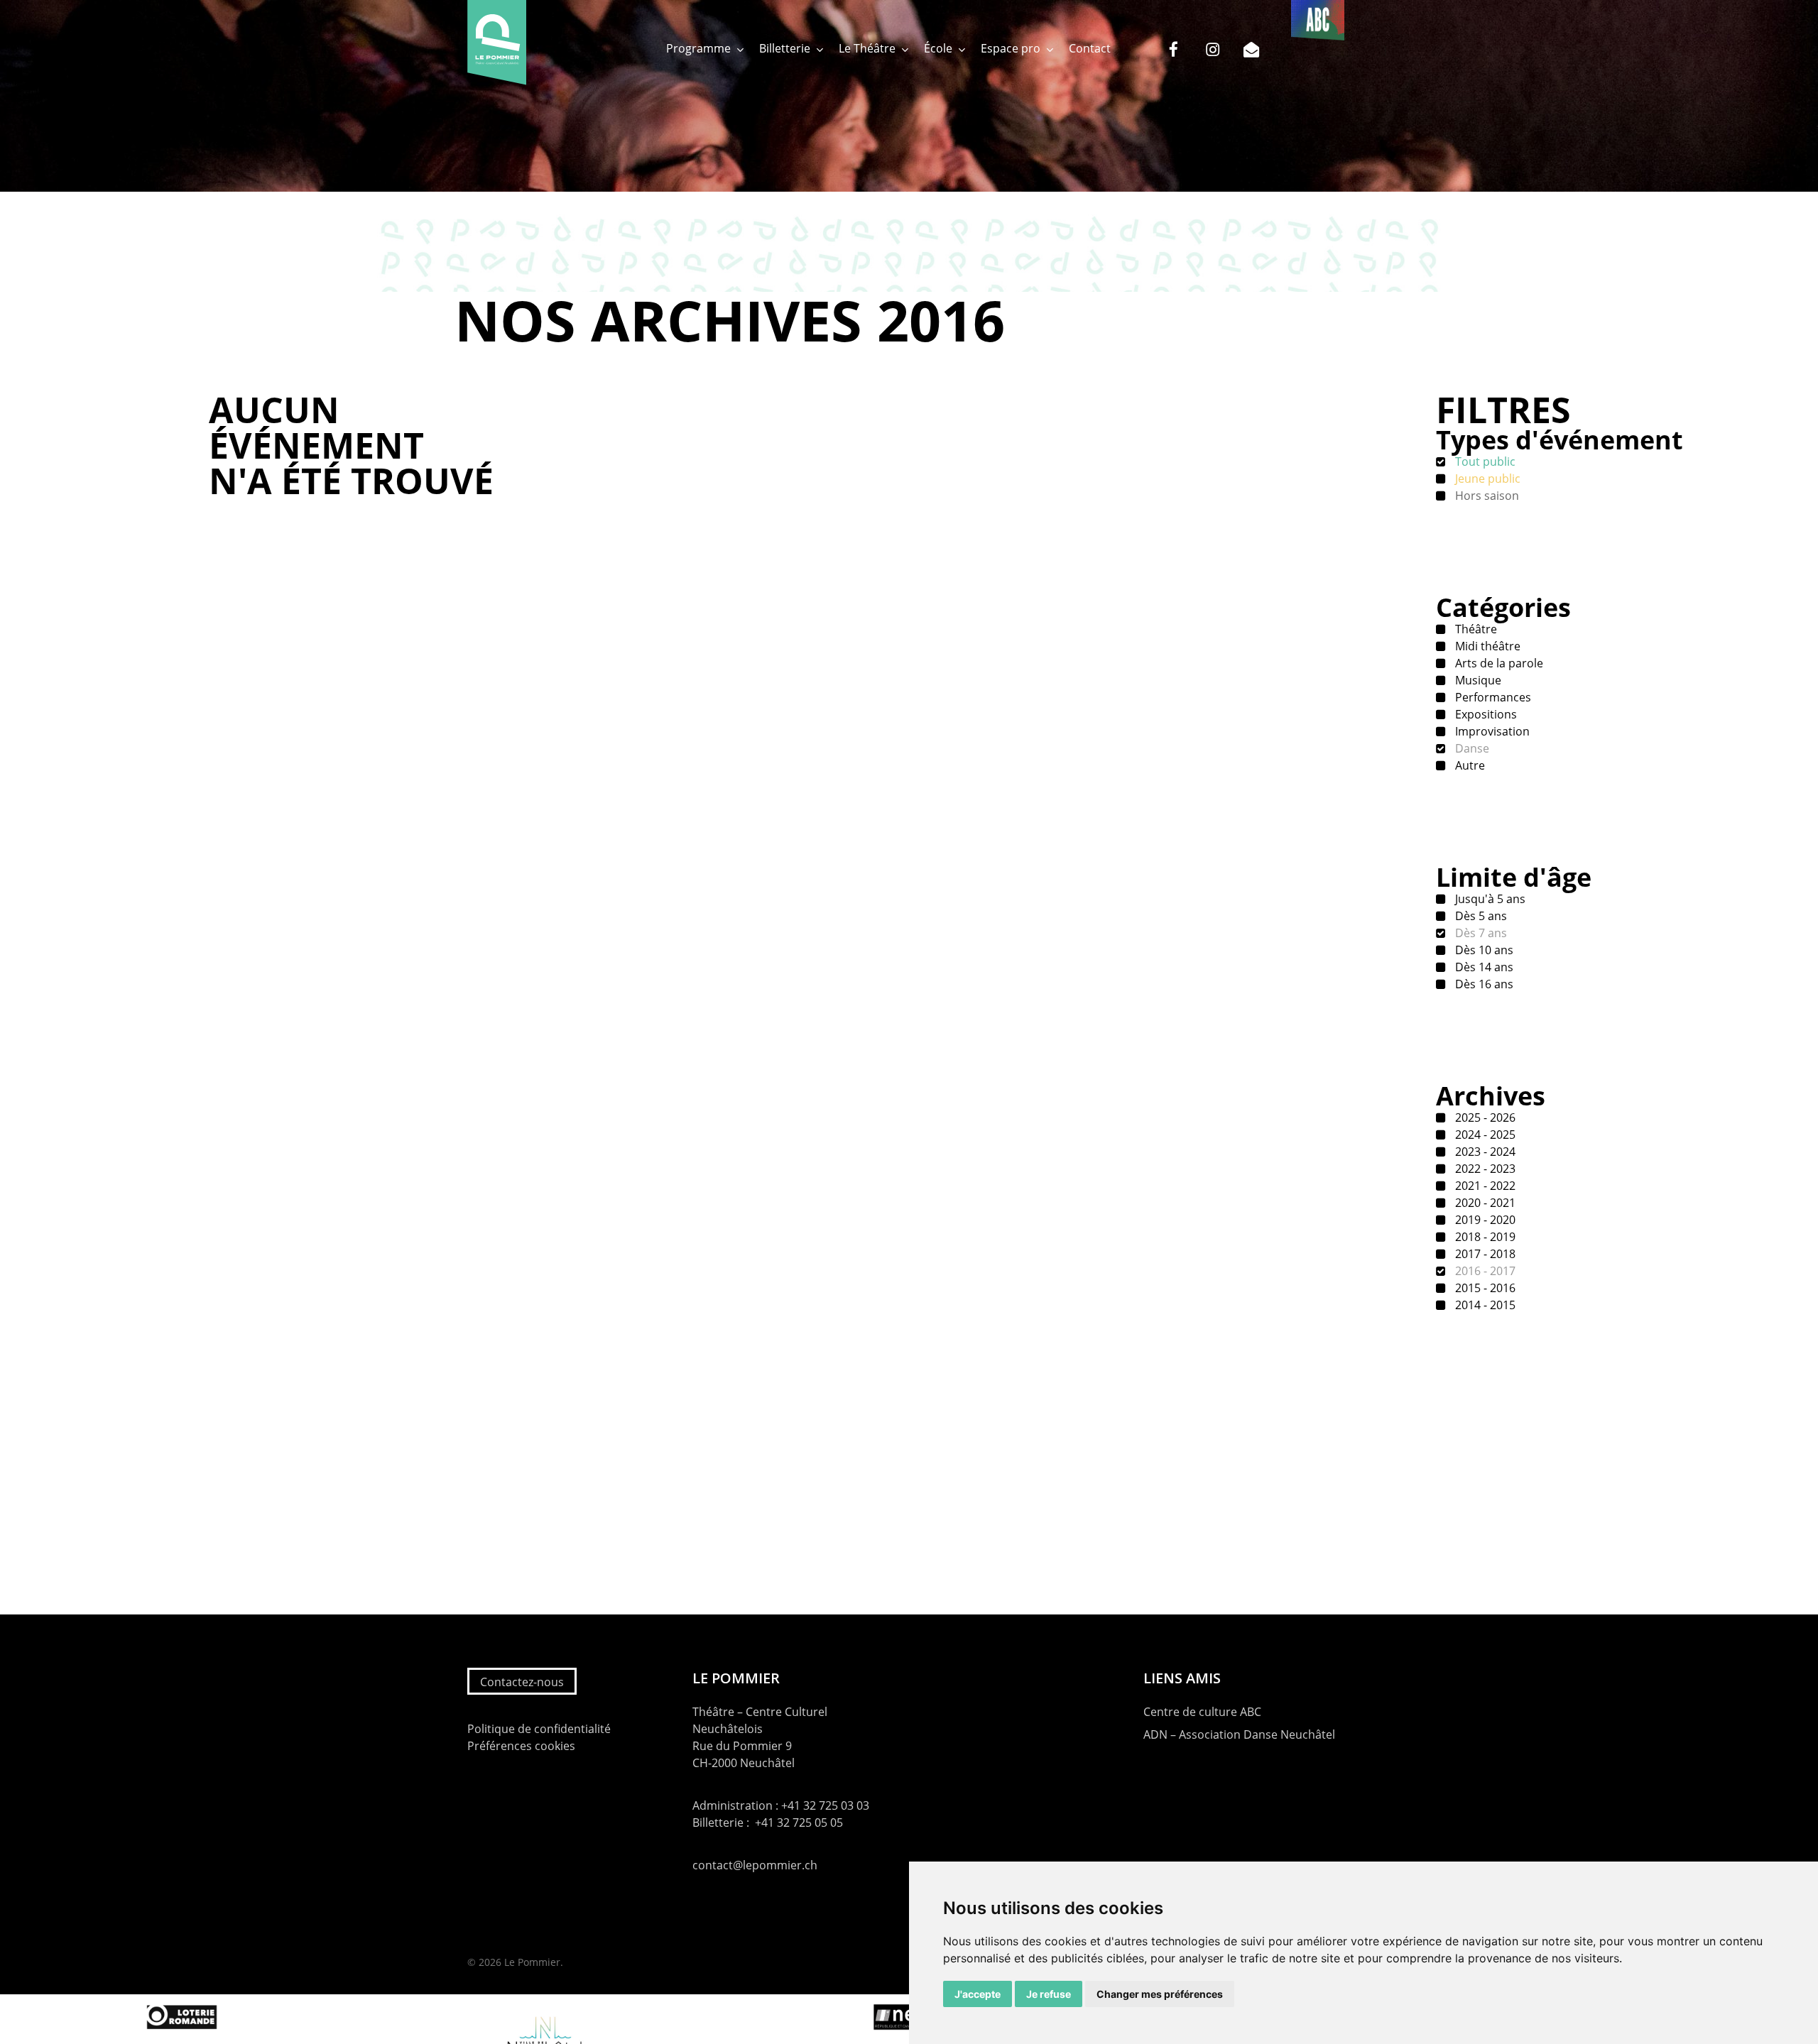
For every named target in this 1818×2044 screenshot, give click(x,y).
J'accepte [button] (978, 1994)
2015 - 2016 (1484, 1288)
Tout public (1484, 461)
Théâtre (1475, 629)
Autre (1469, 765)
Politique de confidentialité (539, 1729)
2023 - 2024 (1484, 1152)
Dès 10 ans (1483, 950)
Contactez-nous (522, 1682)
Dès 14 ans (1483, 967)
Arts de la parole (1498, 663)
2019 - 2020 (1484, 1220)
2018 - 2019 (1484, 1237)
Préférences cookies (521, 1746)
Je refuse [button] (1049, 1994)
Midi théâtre (1486, 646)
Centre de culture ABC (1202, 1712)
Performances (1492, 697)
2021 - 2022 (1484, 1186)
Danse (1471, 748)
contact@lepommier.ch (755, 1865)
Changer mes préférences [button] (1160, 1994)
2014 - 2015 (1484, 1305)
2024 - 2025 (1484, 1135)
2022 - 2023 (1484, 1169)
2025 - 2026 (1484, 1117)
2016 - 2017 (1484, 1271)
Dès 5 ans (1480, 916)
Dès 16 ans (1483, 984)
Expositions (1485, 714)
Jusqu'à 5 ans (1489, 899)
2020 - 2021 (1484, 1203)
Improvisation (1491, 731)
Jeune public (1486, 479)
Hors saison (1486, 496)
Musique (1477, 680)
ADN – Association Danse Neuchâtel (1239, 1734)
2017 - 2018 (1484, 1254)
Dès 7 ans (1480, 933)
